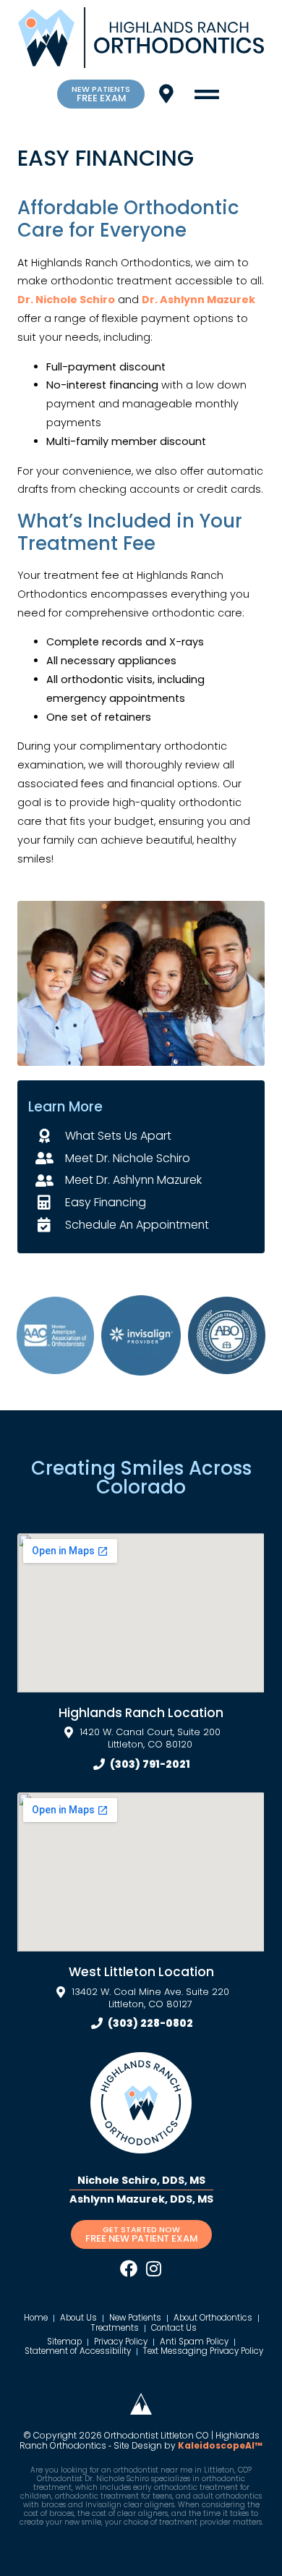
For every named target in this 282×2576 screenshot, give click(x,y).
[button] (206, 94)
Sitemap (64, 2342)
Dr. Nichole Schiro (66, 300)
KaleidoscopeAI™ (220, 2446)
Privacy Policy (121, 2342)
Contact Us (174, 2329)
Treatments (115, 2329)
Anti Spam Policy (194, 2342)
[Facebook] (129, 2268)
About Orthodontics (213, 2318)
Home (36, 2318)
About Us (78, 2318)
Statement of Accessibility (78, 2352)
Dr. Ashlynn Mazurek (198, 300)
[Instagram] (153, 2268)
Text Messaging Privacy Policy (203, 2352)
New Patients (135, 2318)
